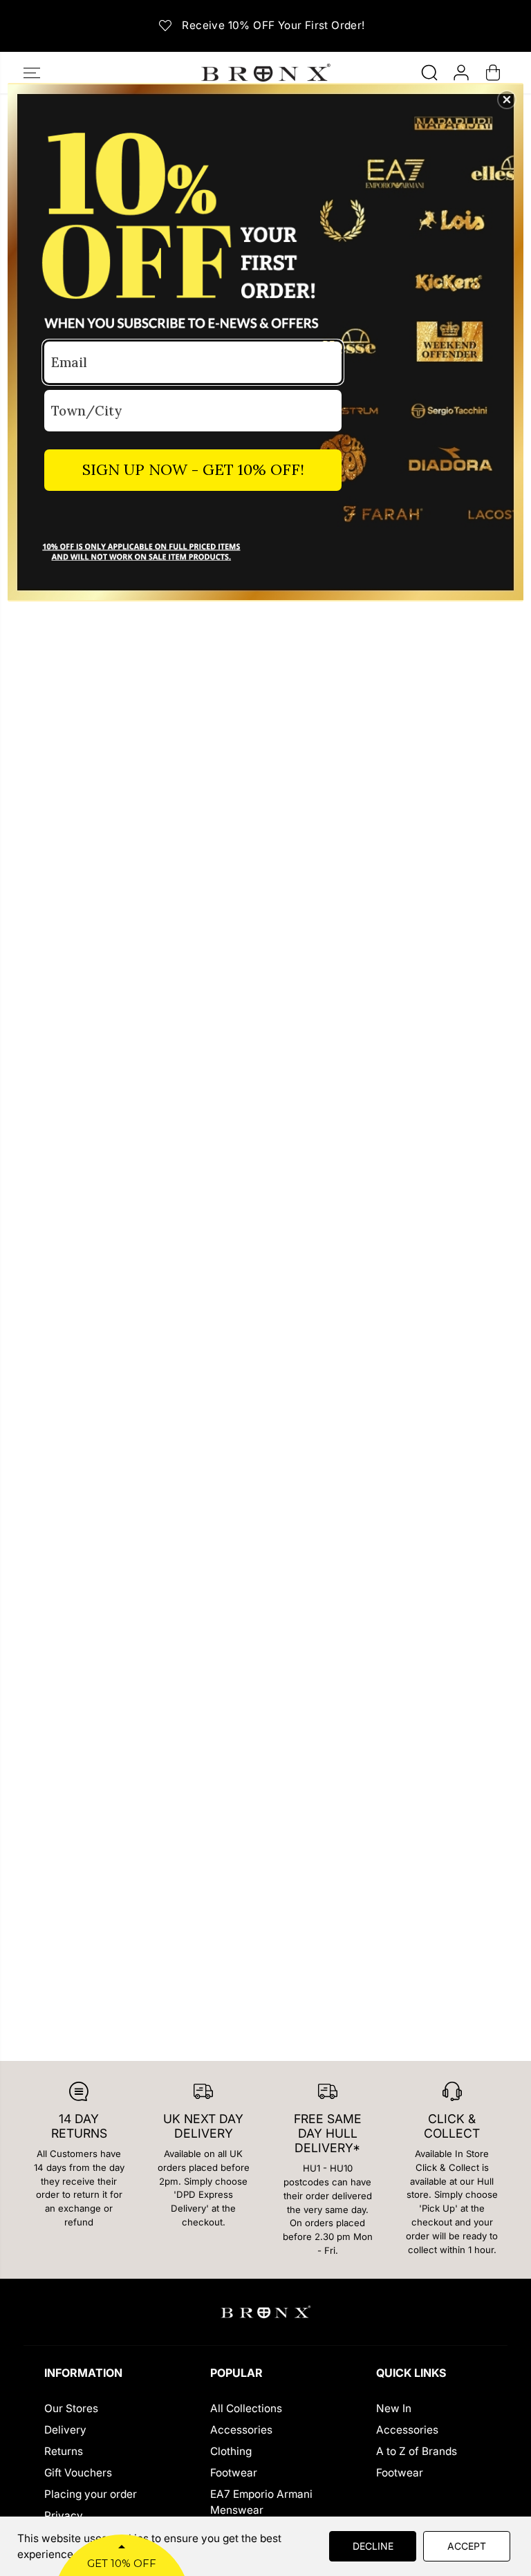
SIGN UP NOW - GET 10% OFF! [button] (193, 469)
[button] (507, 100)
